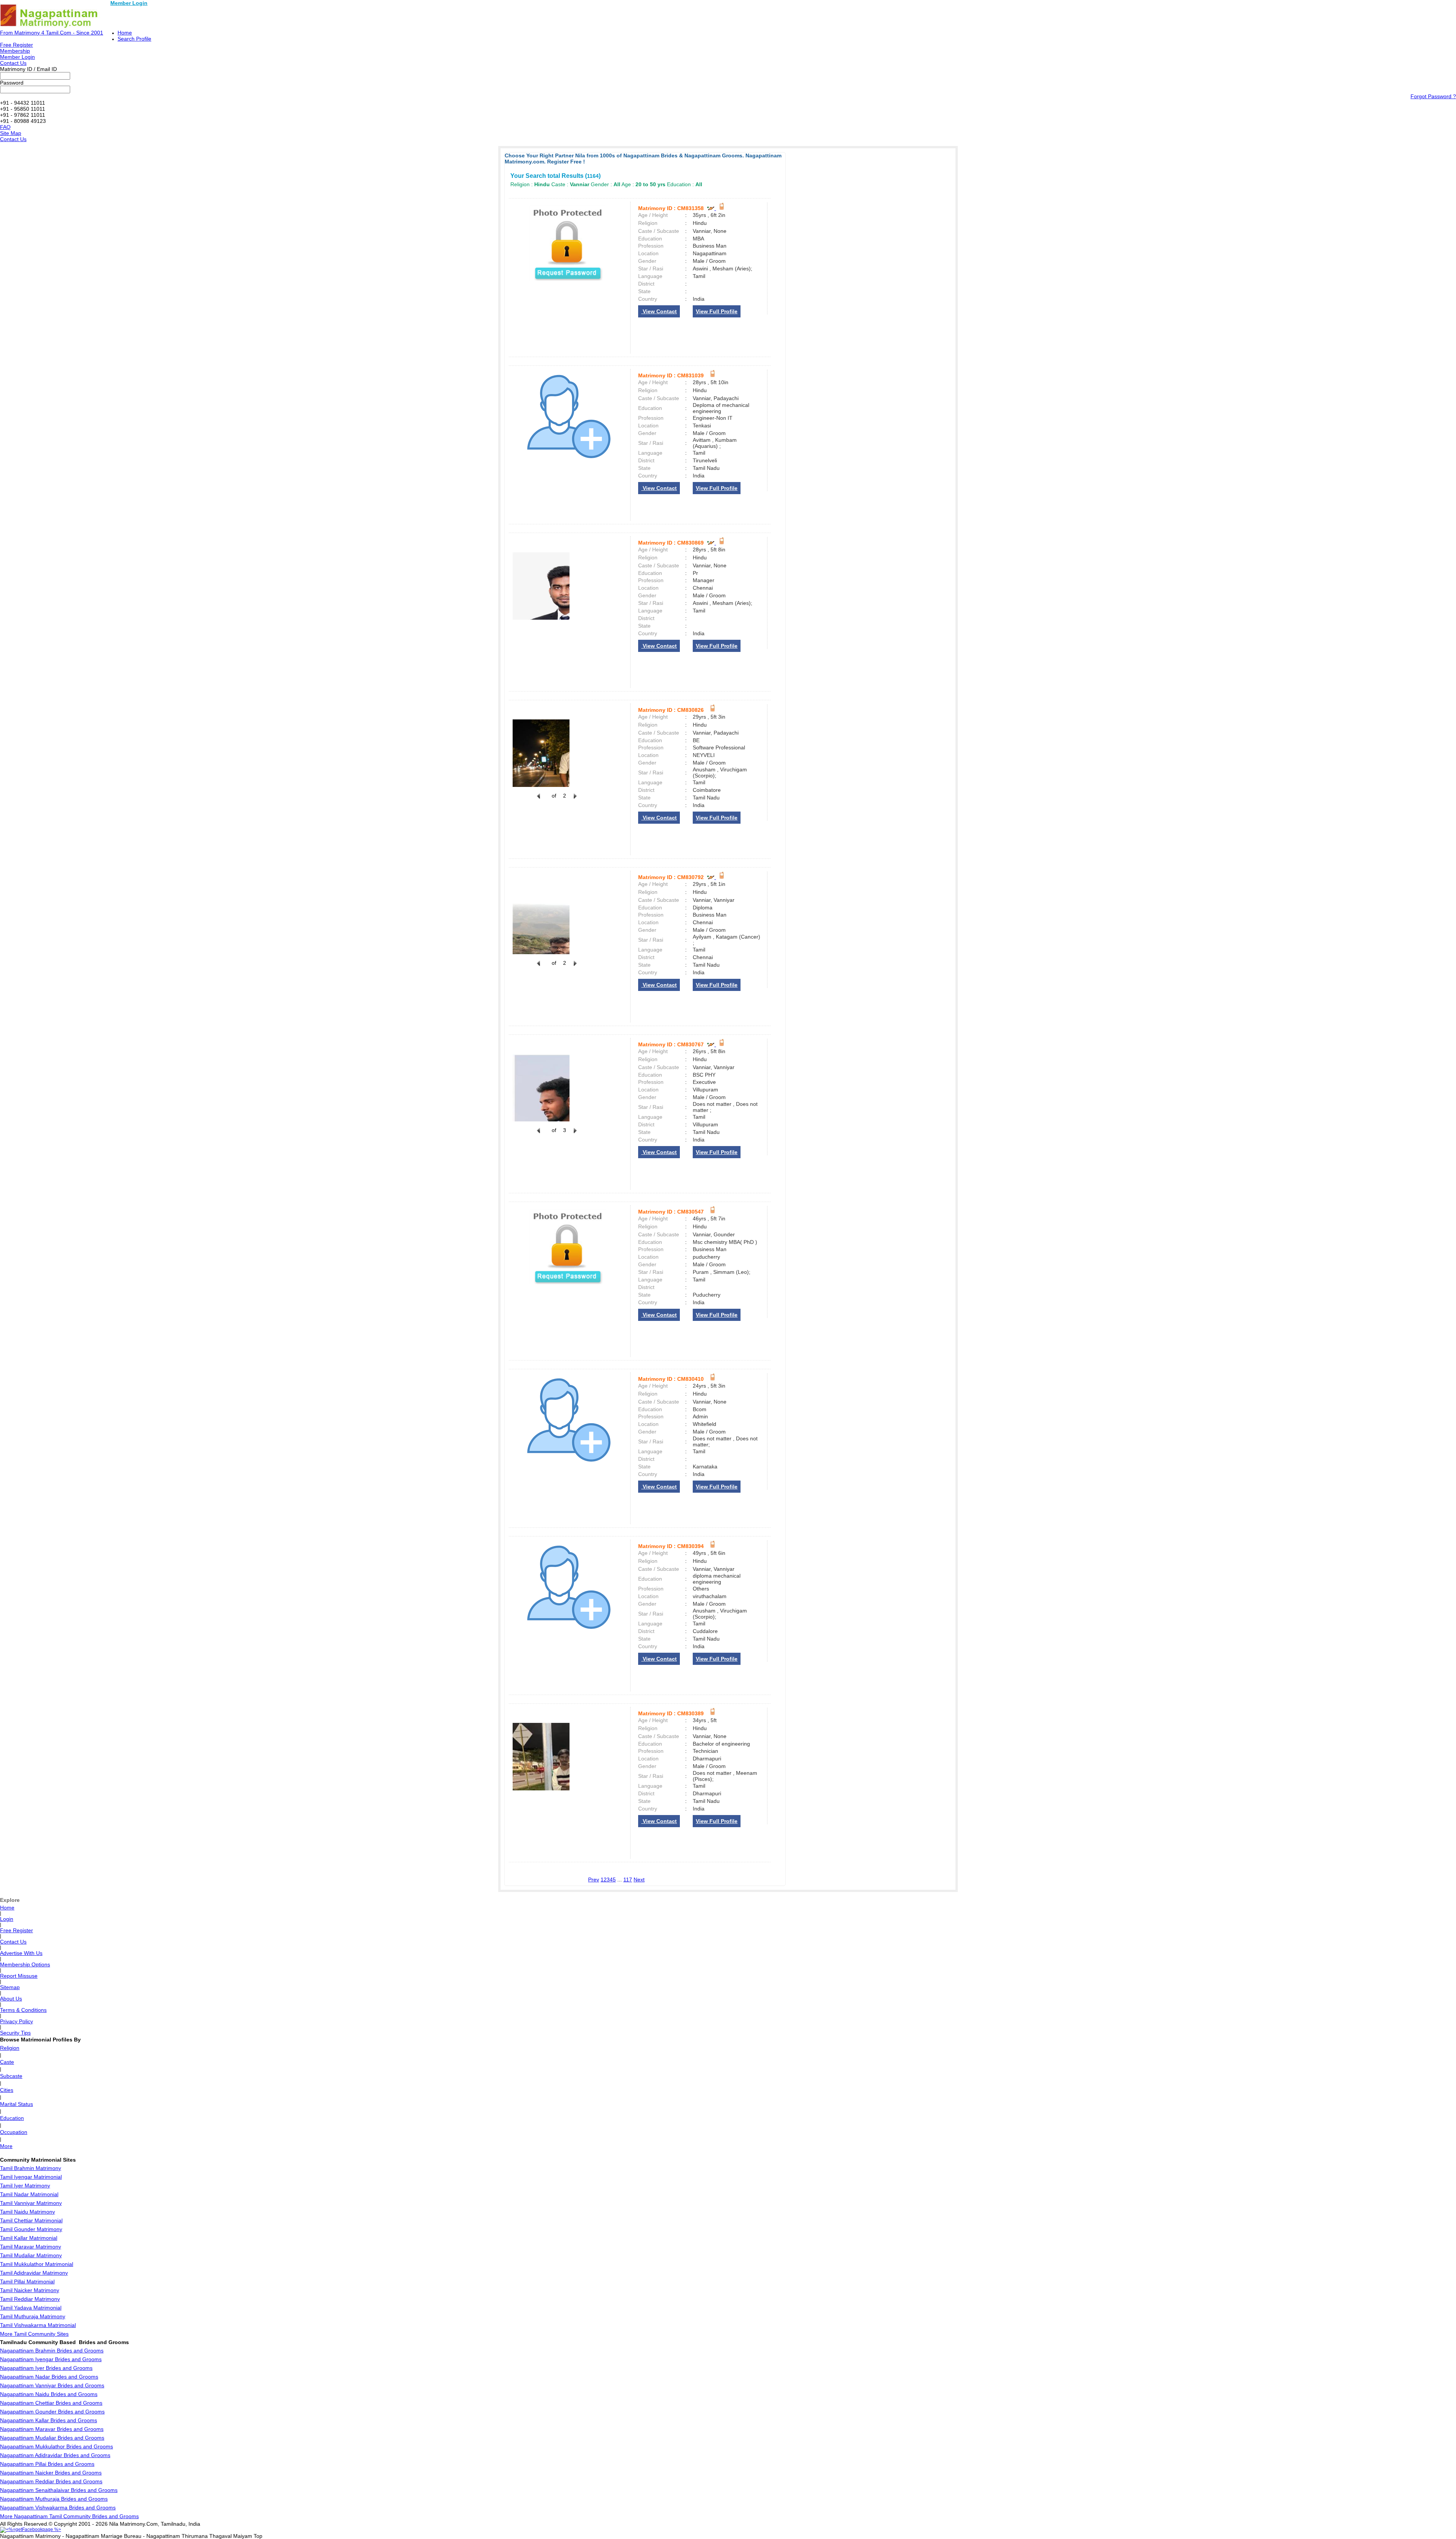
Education (12, 2118)
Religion (10, 2048)
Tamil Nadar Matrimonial (29, 2194)
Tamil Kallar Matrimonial (29, 2238)
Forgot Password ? (1433, 96)
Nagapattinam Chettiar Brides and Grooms (51, 2403)
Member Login (129, 3)
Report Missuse (19, 1976)
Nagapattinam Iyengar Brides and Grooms (51, 2359)
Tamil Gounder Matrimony (31, 2229)
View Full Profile (717, 311)
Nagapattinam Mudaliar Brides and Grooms (52, 2438)
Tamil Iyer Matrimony (25, 2186)
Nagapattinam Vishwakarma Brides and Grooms (58, 2508)
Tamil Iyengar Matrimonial (31, 2177)
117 (628, 1880)
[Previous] (538, 800)
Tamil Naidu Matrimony (27, 2212)
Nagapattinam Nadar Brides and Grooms (49, 2377)
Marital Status (16, 2104)
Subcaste (11, 2076)
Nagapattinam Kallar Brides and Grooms (49, 2420)
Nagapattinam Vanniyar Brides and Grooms (52, 2385)
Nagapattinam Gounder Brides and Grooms (52, 2412)
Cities (7, 2090)
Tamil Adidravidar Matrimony (34, 2273)
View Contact (659, 311)
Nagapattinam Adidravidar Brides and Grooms (55, 2455)
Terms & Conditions (23, 2010)
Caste (7, 2062)
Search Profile (134, 39)
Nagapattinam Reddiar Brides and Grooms (51, 2481)
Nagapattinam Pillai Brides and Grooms (47, 2464)
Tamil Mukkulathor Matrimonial (37, 2264)
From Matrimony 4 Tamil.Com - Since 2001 (52, 33)
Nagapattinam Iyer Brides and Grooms (46, 2368)
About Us (11, 1999)
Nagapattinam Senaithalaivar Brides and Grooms (59, 2490)
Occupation (14, 2132)
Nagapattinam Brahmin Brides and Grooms (52, 2351)
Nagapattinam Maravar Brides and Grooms (52, 2429)
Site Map (11, 133)
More (6, 2146)
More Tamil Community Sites (34, 2334)
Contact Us (13, 63)
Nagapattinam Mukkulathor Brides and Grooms (56, 2446)
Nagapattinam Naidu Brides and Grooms (49, 2394)
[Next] (574, 800)
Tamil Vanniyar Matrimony (31, 2203)
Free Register (16, 45)
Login (7, 1919)
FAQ (5, 127)
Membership (15, 51)
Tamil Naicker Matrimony (30, 2290)
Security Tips (15, 2033)
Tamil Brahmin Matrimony (31, 2168)
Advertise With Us (21, 1953)
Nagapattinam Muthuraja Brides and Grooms (54, 2499)
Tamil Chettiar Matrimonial (31, 2220)
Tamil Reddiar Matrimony (30, 2299)
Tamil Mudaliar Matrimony (31, 2255)
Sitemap (10, 1987)
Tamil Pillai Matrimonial (27, 2281)
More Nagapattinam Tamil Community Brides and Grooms (69, 2516)
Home (125, 33)
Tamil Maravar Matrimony (31, 2247)
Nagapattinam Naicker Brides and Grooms (51, 2473)
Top (258, 2536)
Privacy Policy (16, 2021)
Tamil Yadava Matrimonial (31, 2308)
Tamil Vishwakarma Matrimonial (38, 2325)
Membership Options (25, 1964)
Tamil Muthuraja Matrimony (33, 2316)
